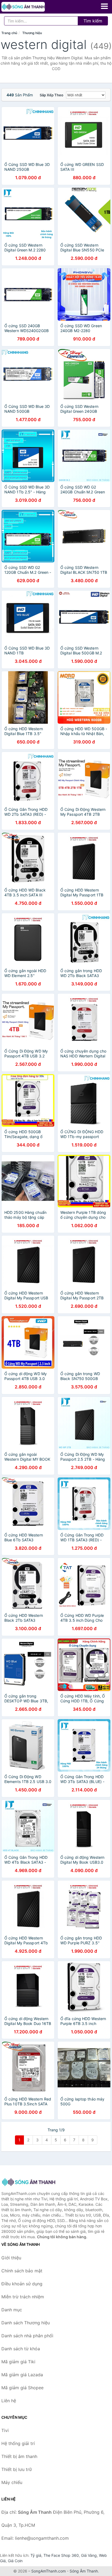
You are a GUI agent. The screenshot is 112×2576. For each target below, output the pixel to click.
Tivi (5, 2430)
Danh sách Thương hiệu (26, 2323)
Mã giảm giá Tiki (18, 2362)
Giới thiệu (11, 2258)
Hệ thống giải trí (18, 2443)
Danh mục (12, 2310)
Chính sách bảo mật (22, 2271)
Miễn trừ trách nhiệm (23, 2297)
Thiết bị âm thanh (19, 2456)
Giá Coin (15, 2561)
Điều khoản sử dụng (22, 2284)
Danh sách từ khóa (21, 2349)
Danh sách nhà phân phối (27, 2336)
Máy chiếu (12, 2482)
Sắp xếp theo (52, 95)
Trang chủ (9, 33)
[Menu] (104, 6)
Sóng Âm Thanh (84, 2571)
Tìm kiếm (93, 21)
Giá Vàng (89, 2555)
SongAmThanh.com (49, 2571)
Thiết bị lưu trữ (17, 2469)
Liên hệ (9, 2401)
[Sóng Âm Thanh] (29, 2182)
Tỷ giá (36, 2555)
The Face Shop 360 (61, 2555)
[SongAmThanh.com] (32, 7)
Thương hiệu (32, 33)
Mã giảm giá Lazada (22, 2375)
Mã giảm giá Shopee (22, 2388)
